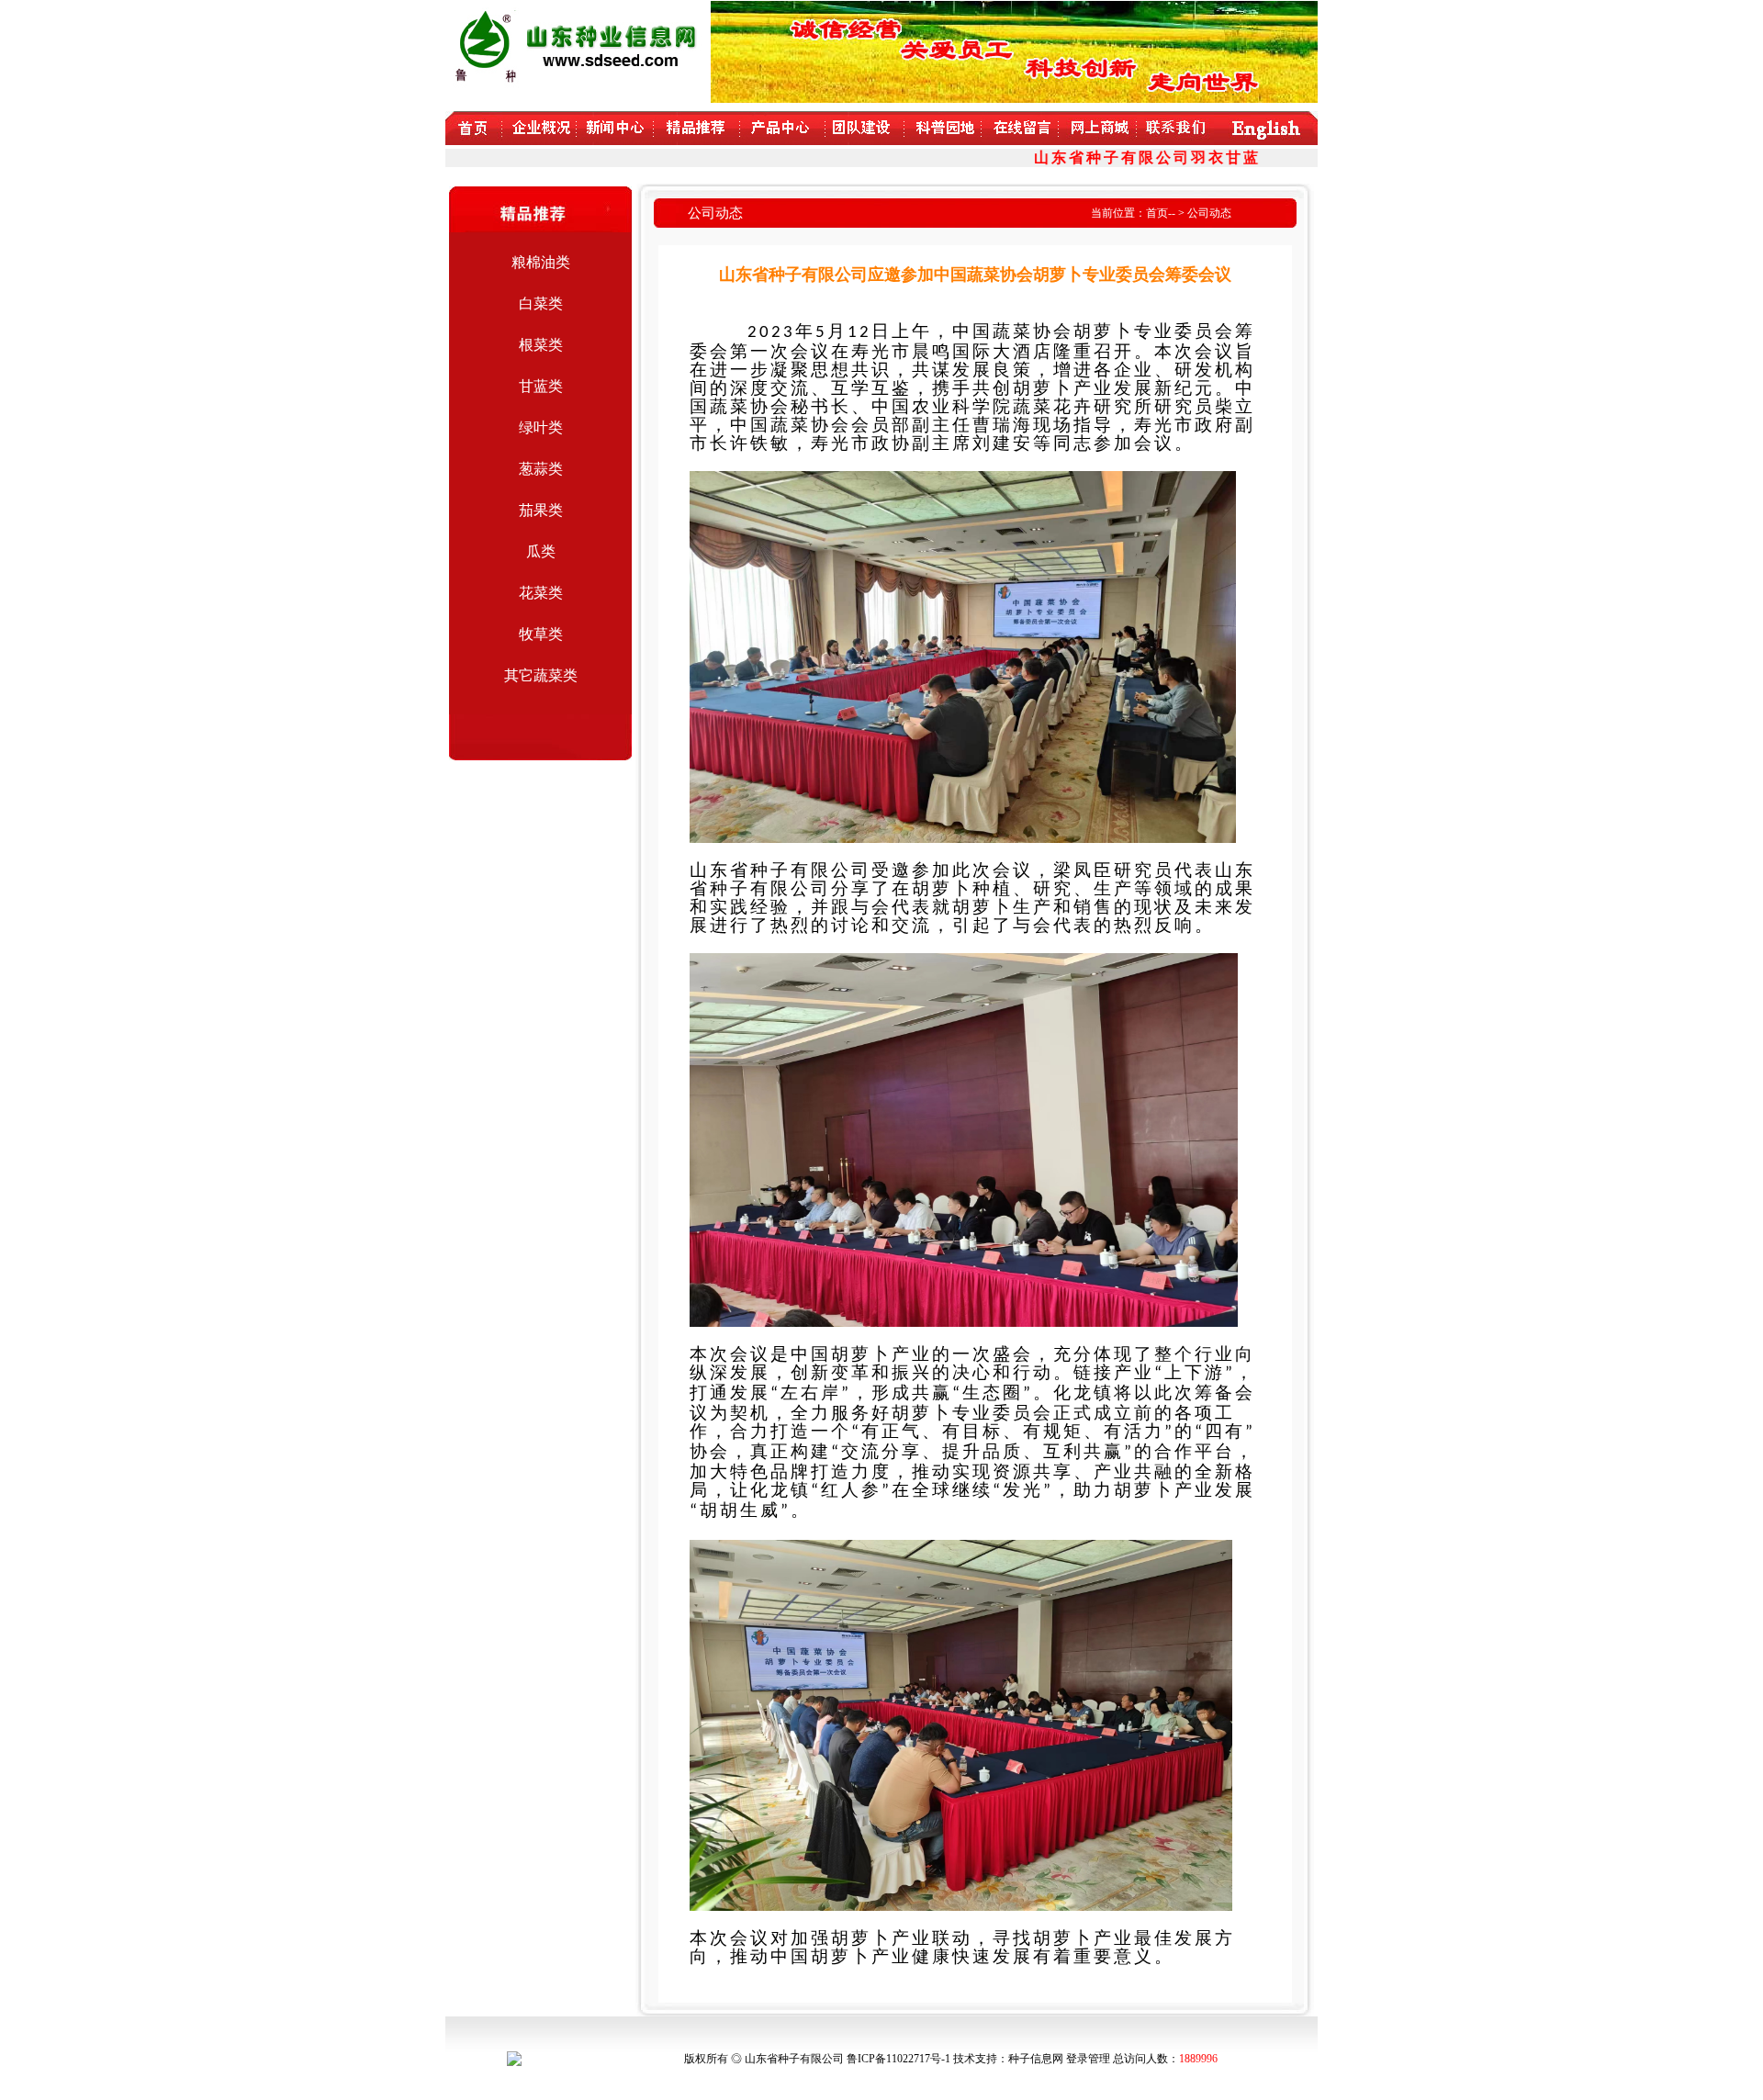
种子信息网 (1036, 2059)
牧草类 (541, 634)
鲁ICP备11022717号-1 (898, 2059)
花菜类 (541, 593)
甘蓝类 (541, 386)
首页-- (1161, 213)
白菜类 (541, 303)
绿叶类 (541, 427)
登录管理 (1088, 2059)
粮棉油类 (541, 262)
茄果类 (541, 510)
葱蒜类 (541, 469)
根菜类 (541, 345)
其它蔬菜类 (541, 675)
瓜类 (541, 551)
